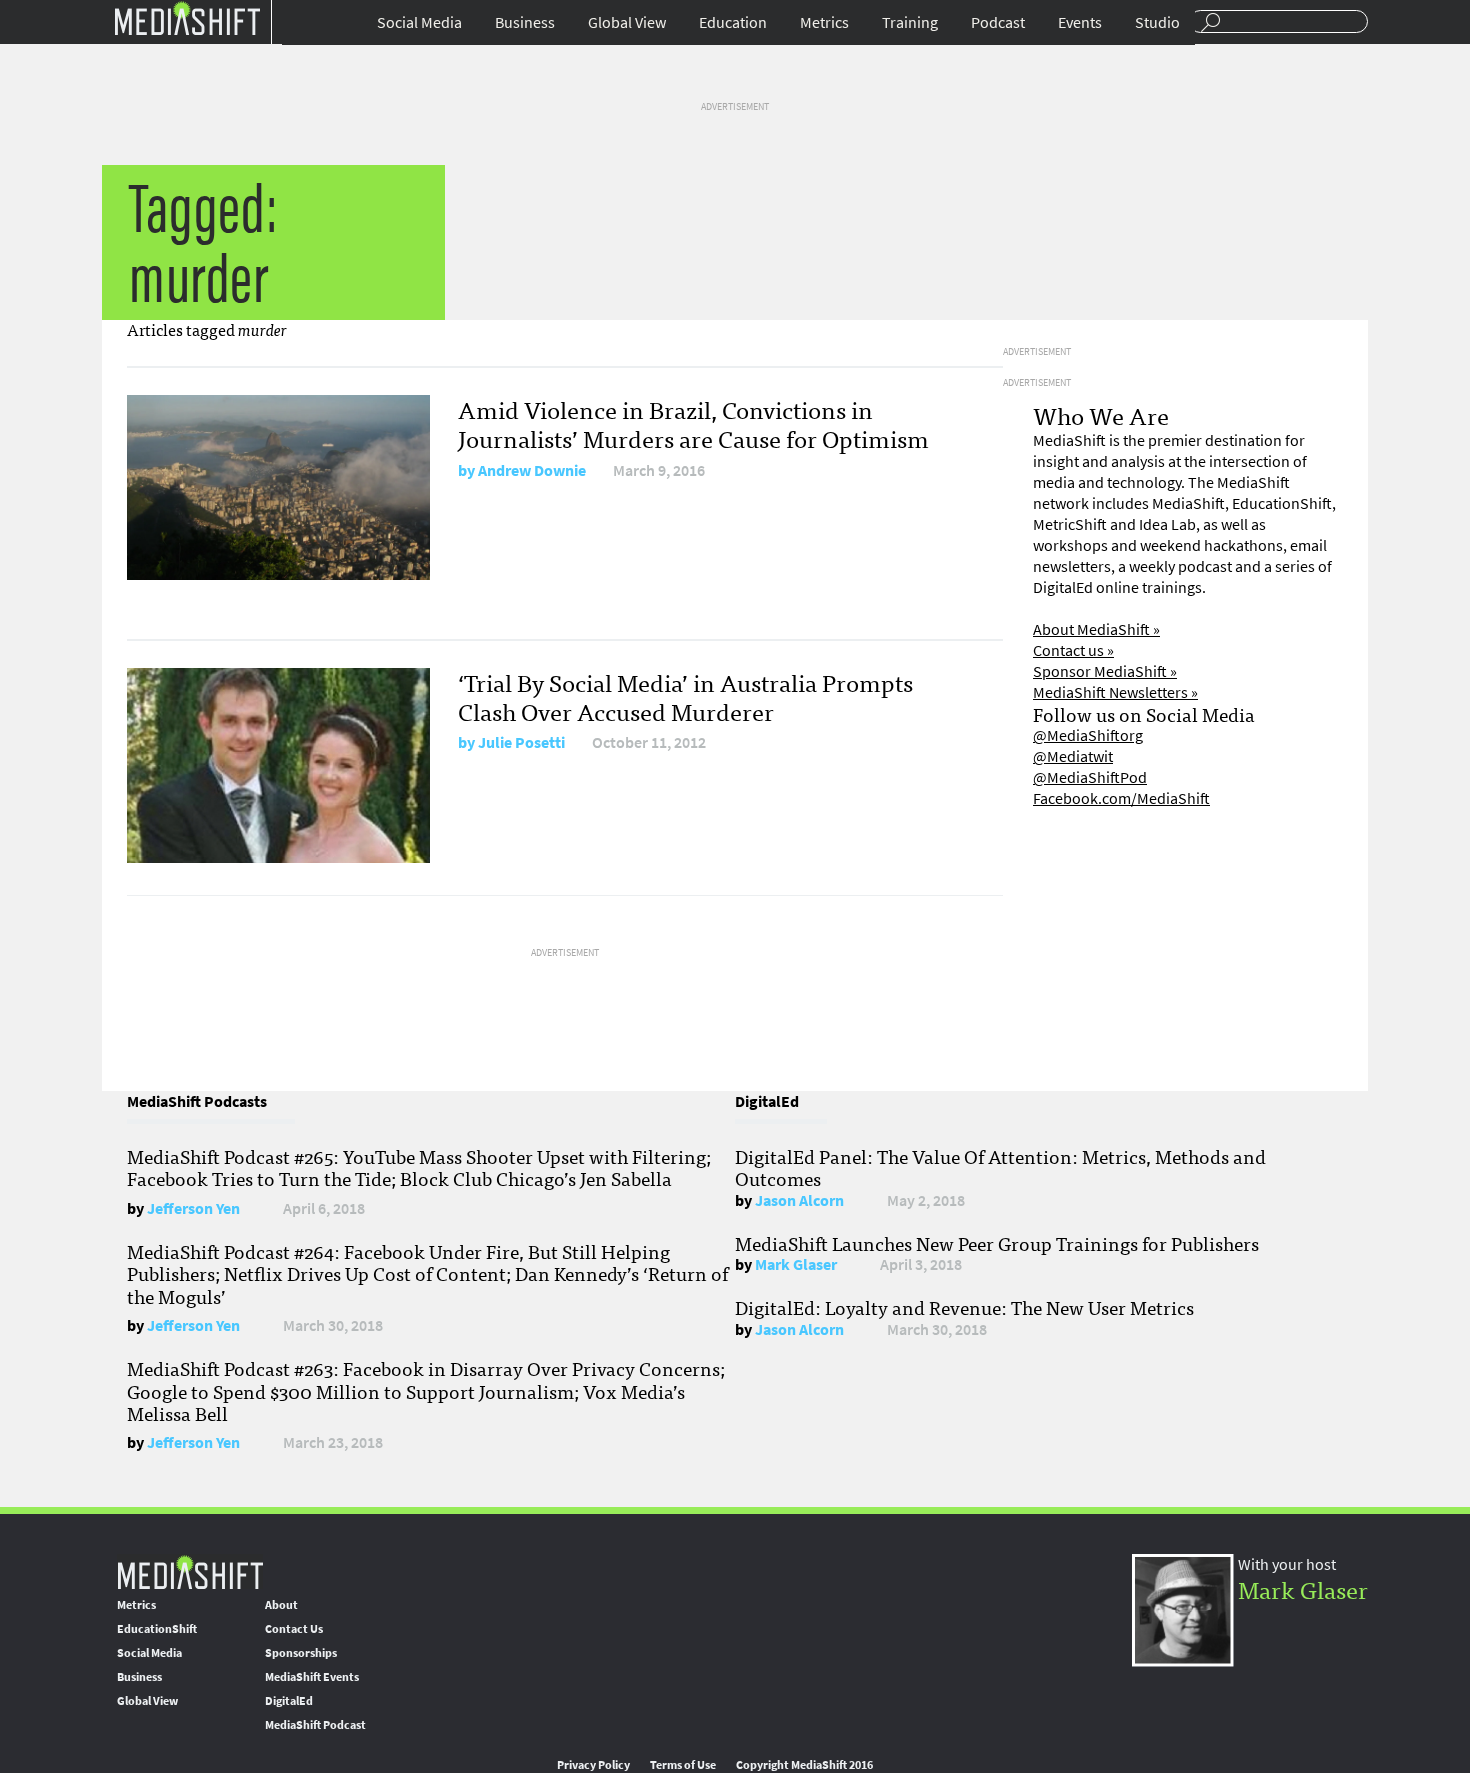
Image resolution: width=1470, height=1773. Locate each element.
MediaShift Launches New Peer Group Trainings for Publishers (997, 1243)
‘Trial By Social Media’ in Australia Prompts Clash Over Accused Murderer (685, 696)
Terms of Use (683, 1765)
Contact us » (1073, 650)
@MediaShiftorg (1088, 735)
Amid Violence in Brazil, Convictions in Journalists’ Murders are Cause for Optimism (693, 423)
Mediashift (187, 17)
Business (525, 22)
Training (910, 22)
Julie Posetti (521, 742)
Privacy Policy (593, 1765)
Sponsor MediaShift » (1105, 671)
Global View (627, 22)
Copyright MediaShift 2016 (804, 1765)
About (281, 1605)
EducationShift (157, 1629)
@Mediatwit (1073, 756)
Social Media (419, 22)
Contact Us (294, 1629)
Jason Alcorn (799, 1200)
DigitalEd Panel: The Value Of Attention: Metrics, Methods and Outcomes (1000, 1167)
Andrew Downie (532, 470)
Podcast (998, 22)
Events (1080, 22)
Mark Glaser (796, 1264)
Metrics (824, 22)
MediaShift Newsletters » (1115, 692)
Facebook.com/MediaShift (1121, 798)
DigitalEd (289, 1701)
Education (733, 22)
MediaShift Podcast (315, 1725)
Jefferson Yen (193, 1208)
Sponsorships (301, 1653)
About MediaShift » (1096, 629)
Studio (1157, 22)
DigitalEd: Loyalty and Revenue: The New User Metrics (964, 1307)
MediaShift (190, 1571)
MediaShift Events (312, 1677)
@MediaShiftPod (1090, 777)
